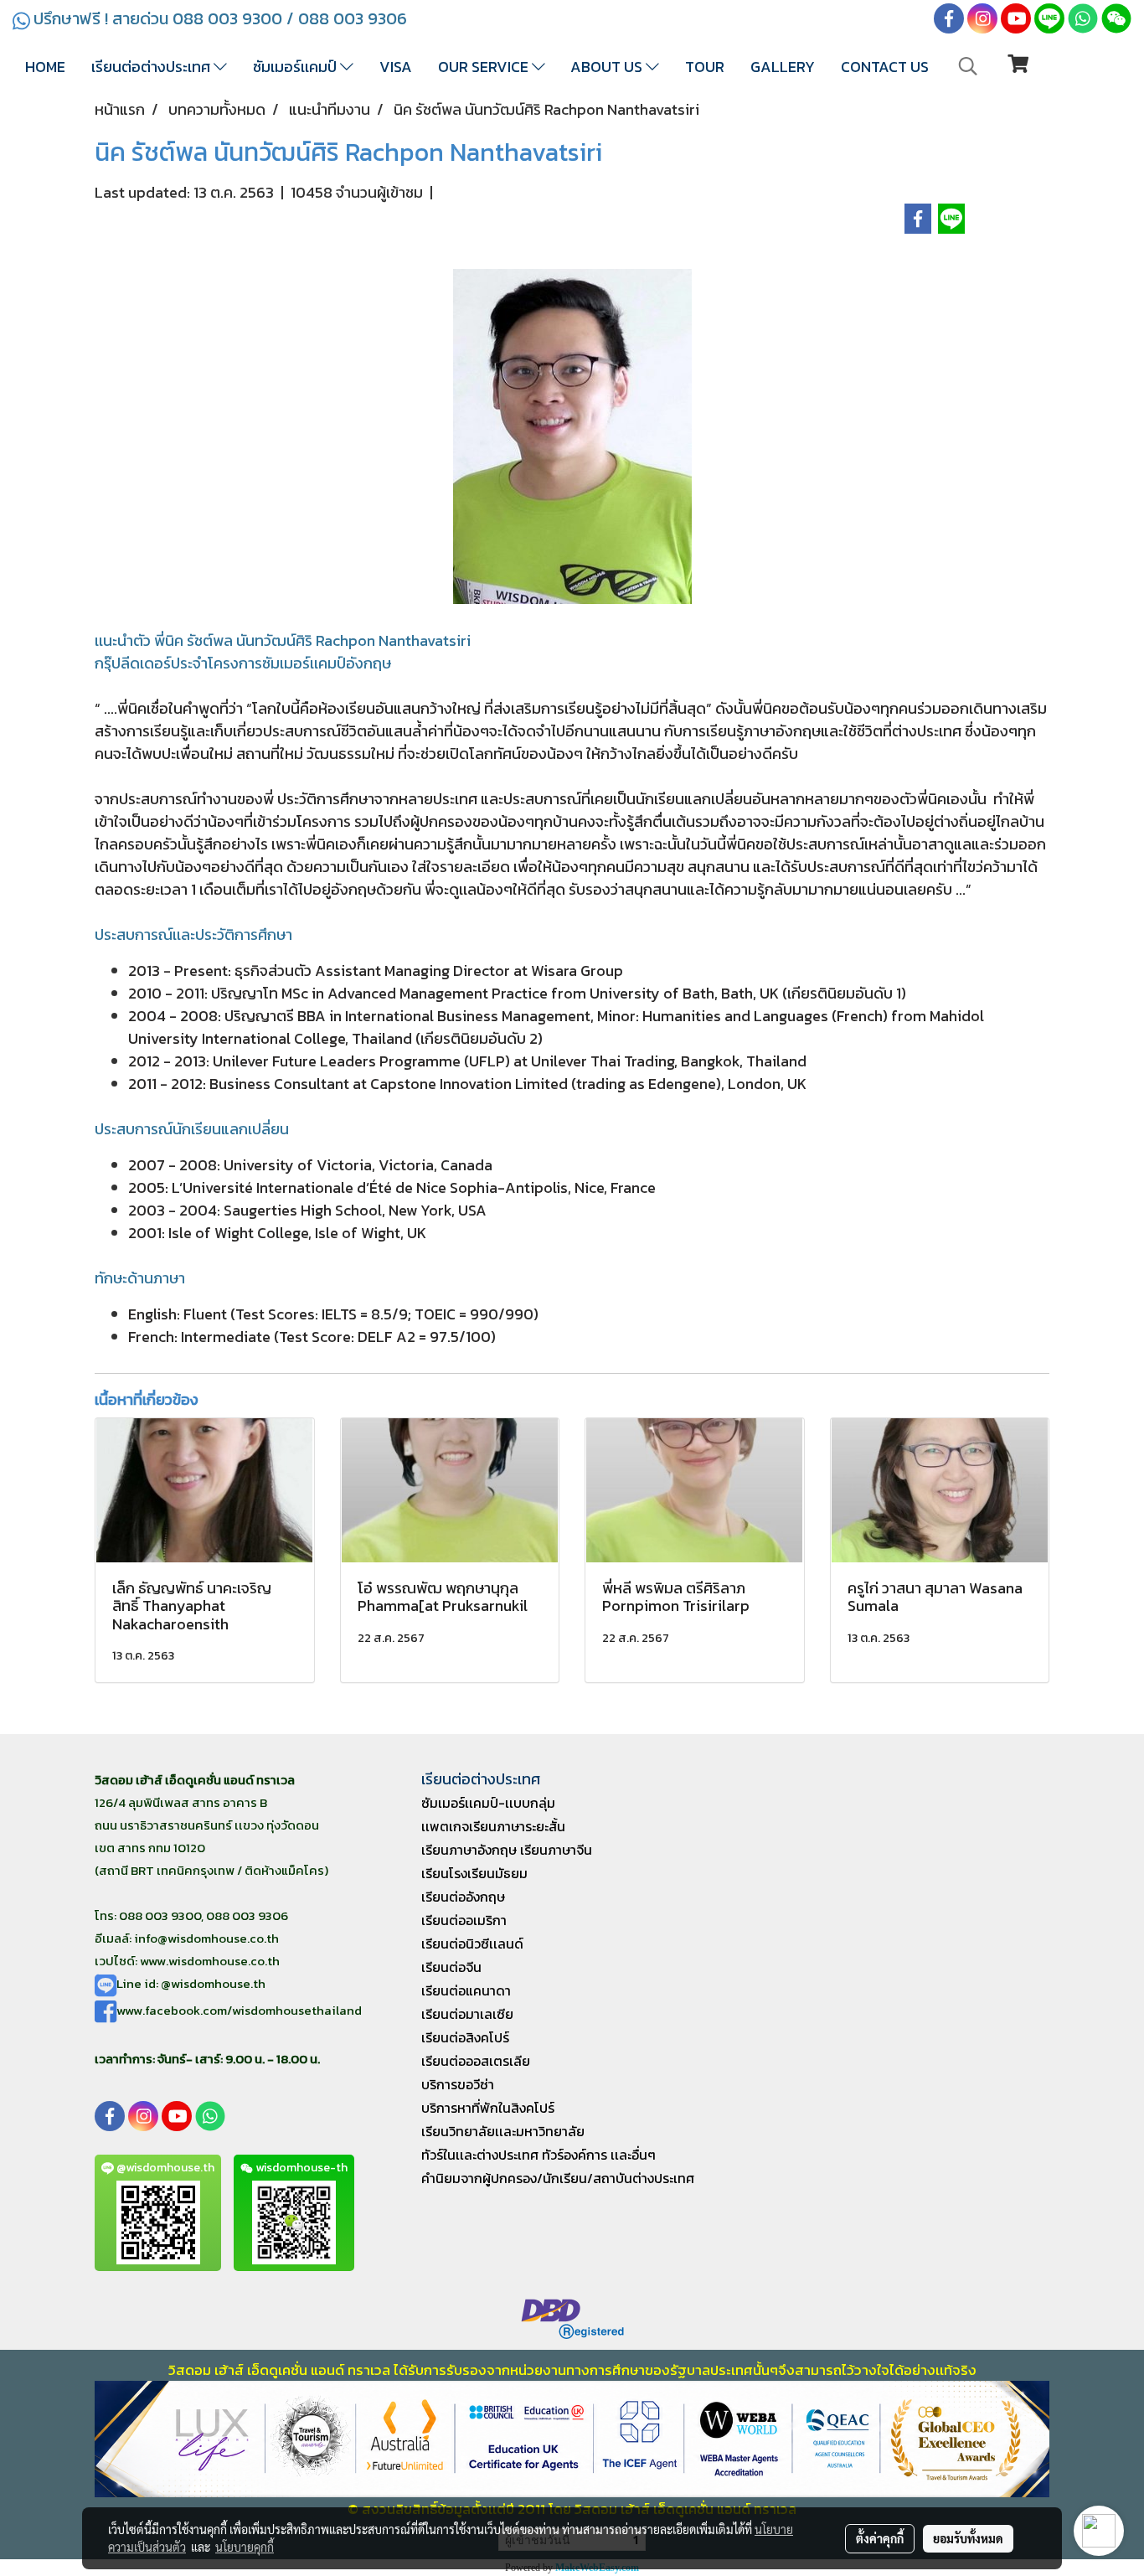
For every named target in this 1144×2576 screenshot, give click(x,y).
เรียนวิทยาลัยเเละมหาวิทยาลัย (503, 2131)
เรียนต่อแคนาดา (466, 1990)
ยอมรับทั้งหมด (968, 2538)
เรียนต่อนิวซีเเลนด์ (472, 1944)
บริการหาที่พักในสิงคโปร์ (488, 2108)
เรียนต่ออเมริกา (464, 1920)
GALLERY (783, 67)
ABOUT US (608, 67)
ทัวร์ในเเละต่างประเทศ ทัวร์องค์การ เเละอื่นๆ (539, 2155)
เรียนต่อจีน (451, 1967)
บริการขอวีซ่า (458, 2084)
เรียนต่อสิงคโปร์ (465, 2037)
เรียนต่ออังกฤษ (463, 1897)
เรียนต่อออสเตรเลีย (476, 2061)
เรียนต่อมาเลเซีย (467, 2014)
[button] (968, 66)
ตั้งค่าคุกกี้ (880, 2538)
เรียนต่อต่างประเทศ (152, 67)
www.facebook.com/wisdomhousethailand (239, 2010)
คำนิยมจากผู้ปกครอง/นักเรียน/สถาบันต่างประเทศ (558, 2178)
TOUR (705, 67)
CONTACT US (885, 67)
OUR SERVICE (485, 67)
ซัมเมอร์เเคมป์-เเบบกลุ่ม (488, 1803)
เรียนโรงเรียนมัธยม (474, 1873)
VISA (396, 67)
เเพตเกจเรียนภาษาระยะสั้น (493, 1826)
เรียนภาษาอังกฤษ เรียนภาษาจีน (507, 1850)
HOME (45, 67)
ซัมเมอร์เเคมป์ (296, 67)
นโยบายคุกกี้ (245, 2547)
